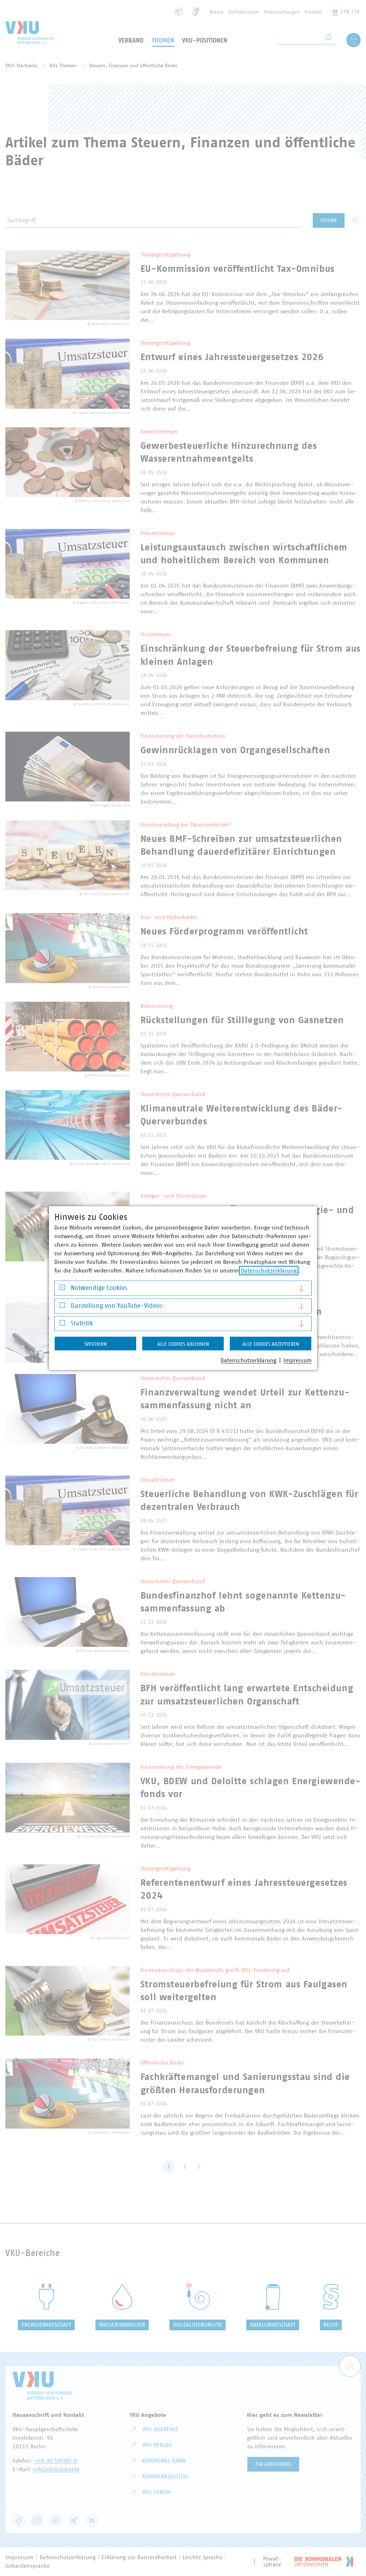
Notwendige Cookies (99, 1288)
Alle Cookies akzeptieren (271, 1344)
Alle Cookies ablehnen (183, 1344)
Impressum (298, 1360)
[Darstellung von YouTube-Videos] (62, 1307)
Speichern (96, 1344)
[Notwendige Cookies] (62, 1289)
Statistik (82, 1324)
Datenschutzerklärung (269, 1271)
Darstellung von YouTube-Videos (117, 1306)
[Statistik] (62, 1324)
